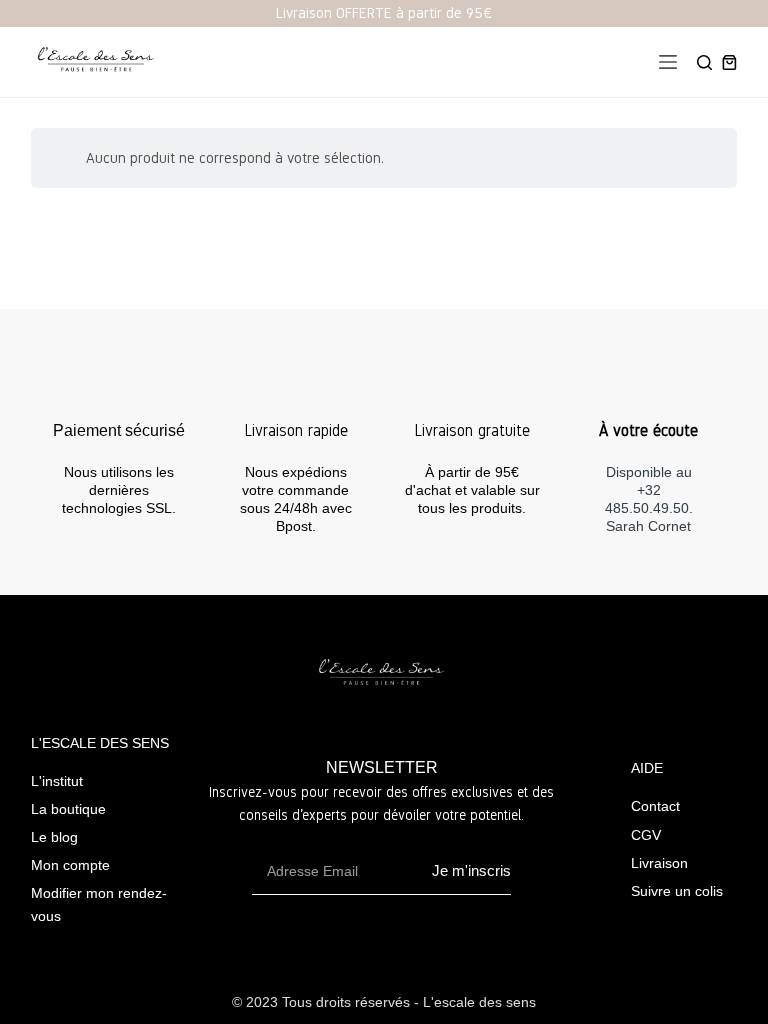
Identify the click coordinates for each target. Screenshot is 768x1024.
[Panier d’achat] (729, 62)
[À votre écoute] (649, 389)
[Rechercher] (704, 62)
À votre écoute (648, 430)
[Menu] (668, 62)
